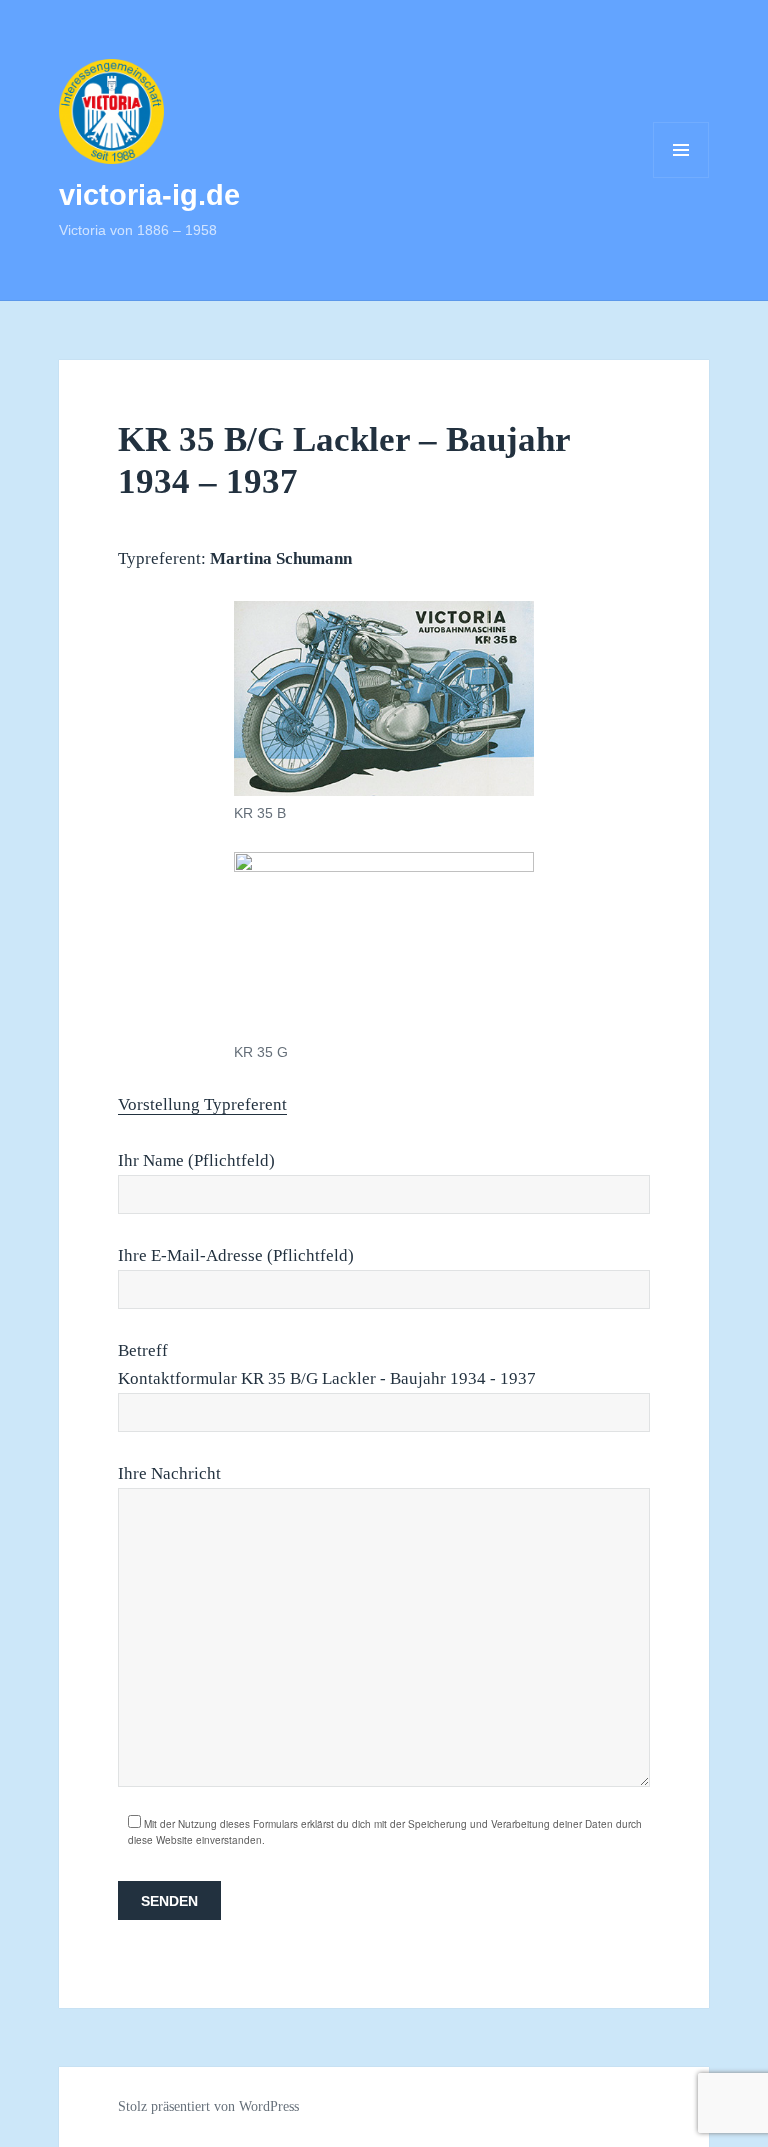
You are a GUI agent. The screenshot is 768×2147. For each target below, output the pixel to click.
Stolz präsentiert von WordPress (208, 2106)
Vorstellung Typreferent (202, 1104)
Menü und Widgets (681, 177)
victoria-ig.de (149, 195)
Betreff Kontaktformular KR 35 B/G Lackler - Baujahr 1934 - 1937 (327, 1364)
